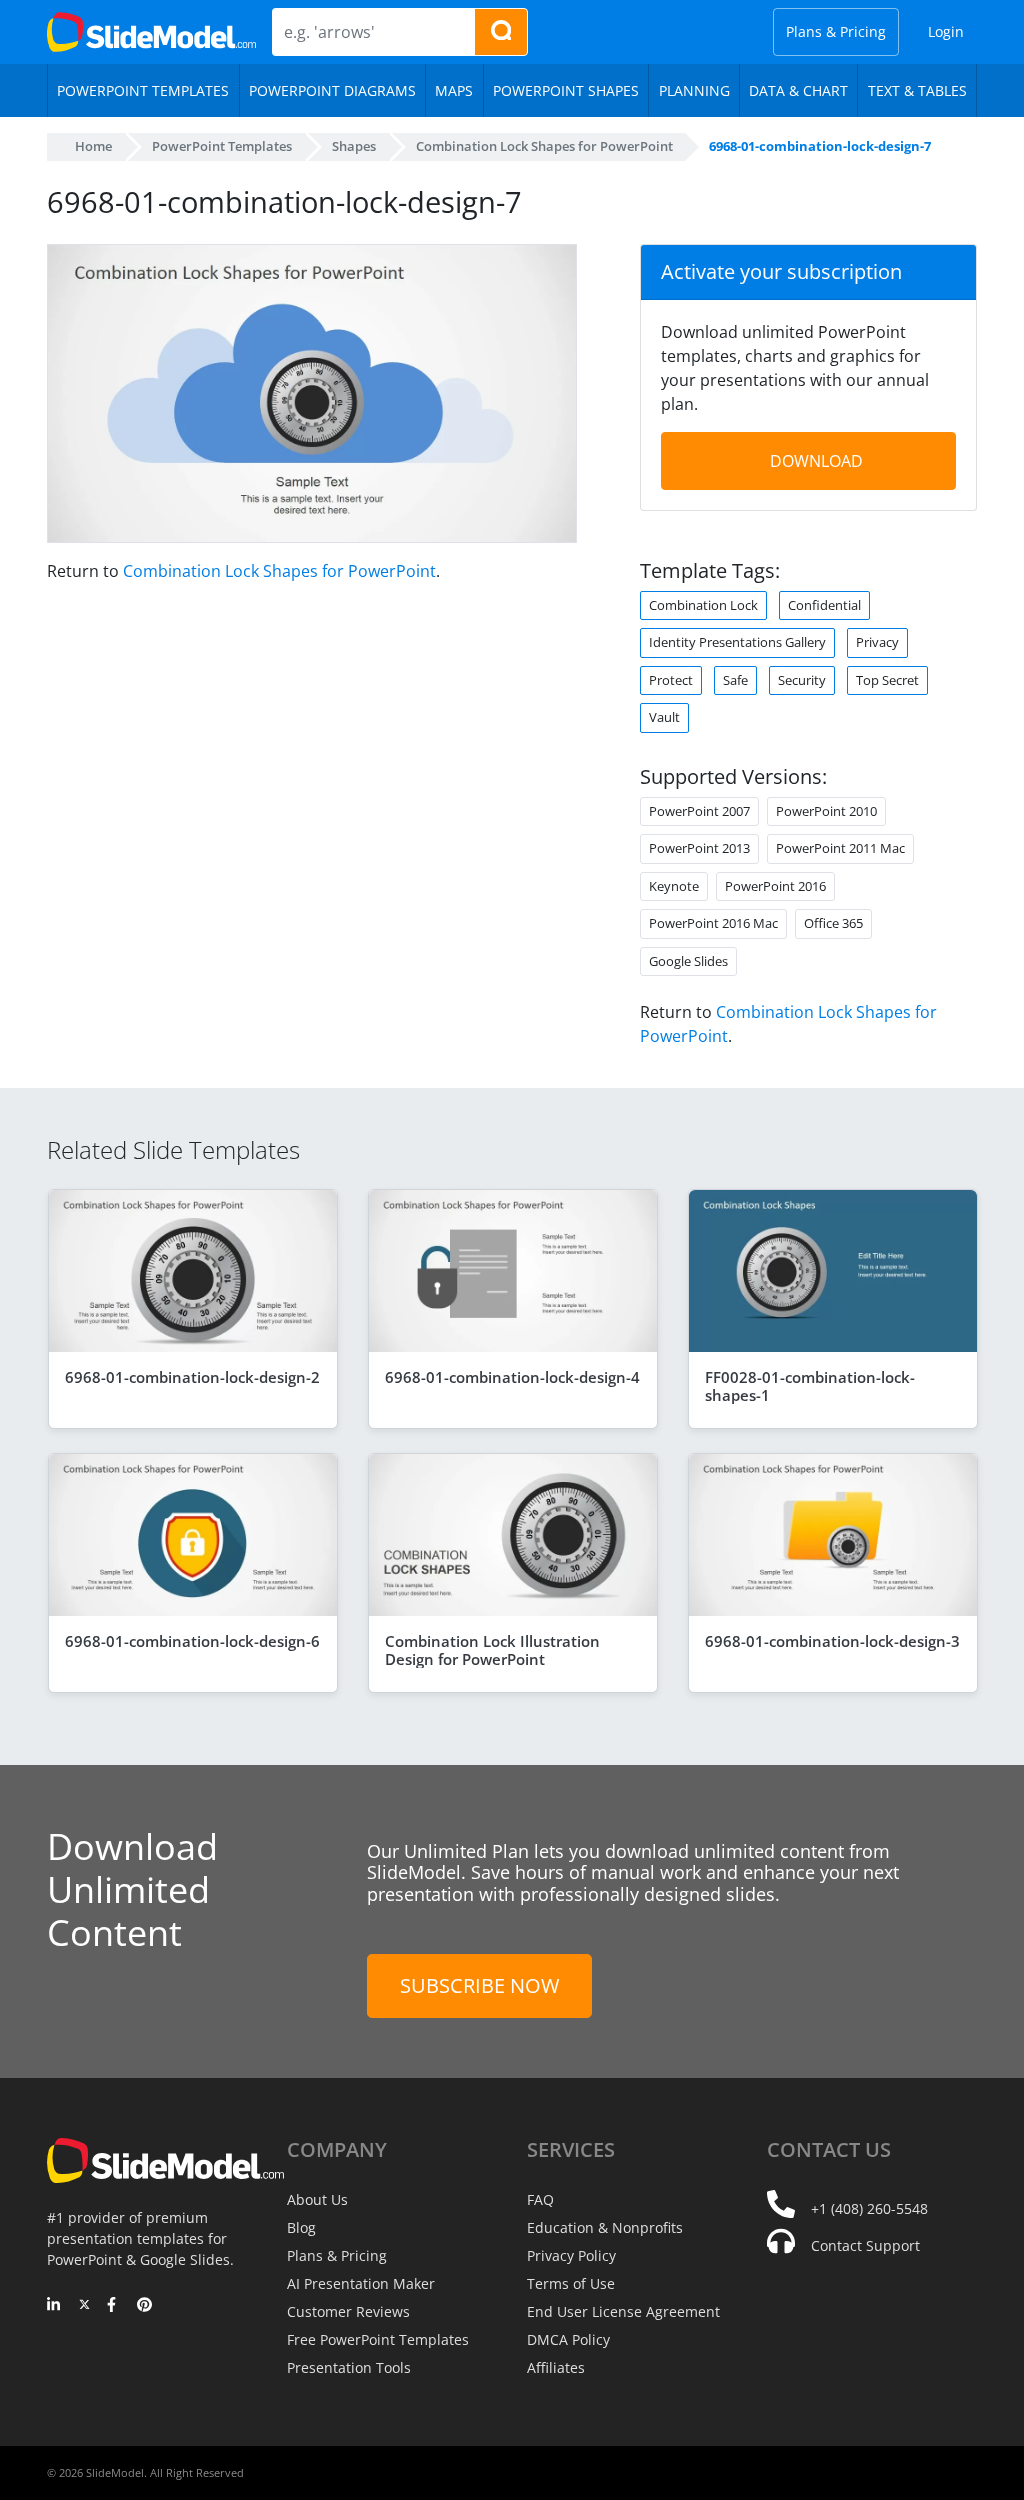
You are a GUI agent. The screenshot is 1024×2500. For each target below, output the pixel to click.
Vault (664, 717)
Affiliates (556, 2367)
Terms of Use (571, 2283)
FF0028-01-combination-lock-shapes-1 (810, 1386)
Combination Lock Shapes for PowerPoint (279, 571)
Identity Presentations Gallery (737, 642)
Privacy (877, 642)
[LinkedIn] (54, 2306)
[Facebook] (114, 2306)
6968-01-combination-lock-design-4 (512, 1377)
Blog (301, 2227)
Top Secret (887, 680)
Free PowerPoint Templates (378, 2339)
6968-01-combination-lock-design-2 (192, 1377)
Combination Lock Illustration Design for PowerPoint (492, 1650)
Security (802, 680)
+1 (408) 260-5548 (869, 2208)
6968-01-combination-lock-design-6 (192, 1641)
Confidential (824, 605)
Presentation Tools (349, 2367)
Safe (735, 680)
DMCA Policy (568, 2339)
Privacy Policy (571, 2255)
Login (946, 31)
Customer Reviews (348, 2311)
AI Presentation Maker (361, 2283)
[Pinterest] (144, 2306)
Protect (671, 680)
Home (93, 146)
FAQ (540, 2199)
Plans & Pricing (836, 31)
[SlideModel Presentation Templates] (151, 32)
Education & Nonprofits (605, 2227)
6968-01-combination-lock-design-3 (832, 1641)
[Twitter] (84, 2306)
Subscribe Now (479, 1985)
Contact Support (865, 2245)
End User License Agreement (623, 2311)
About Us (317, 2199)
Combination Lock (703, 605)
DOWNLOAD (816, 461)
